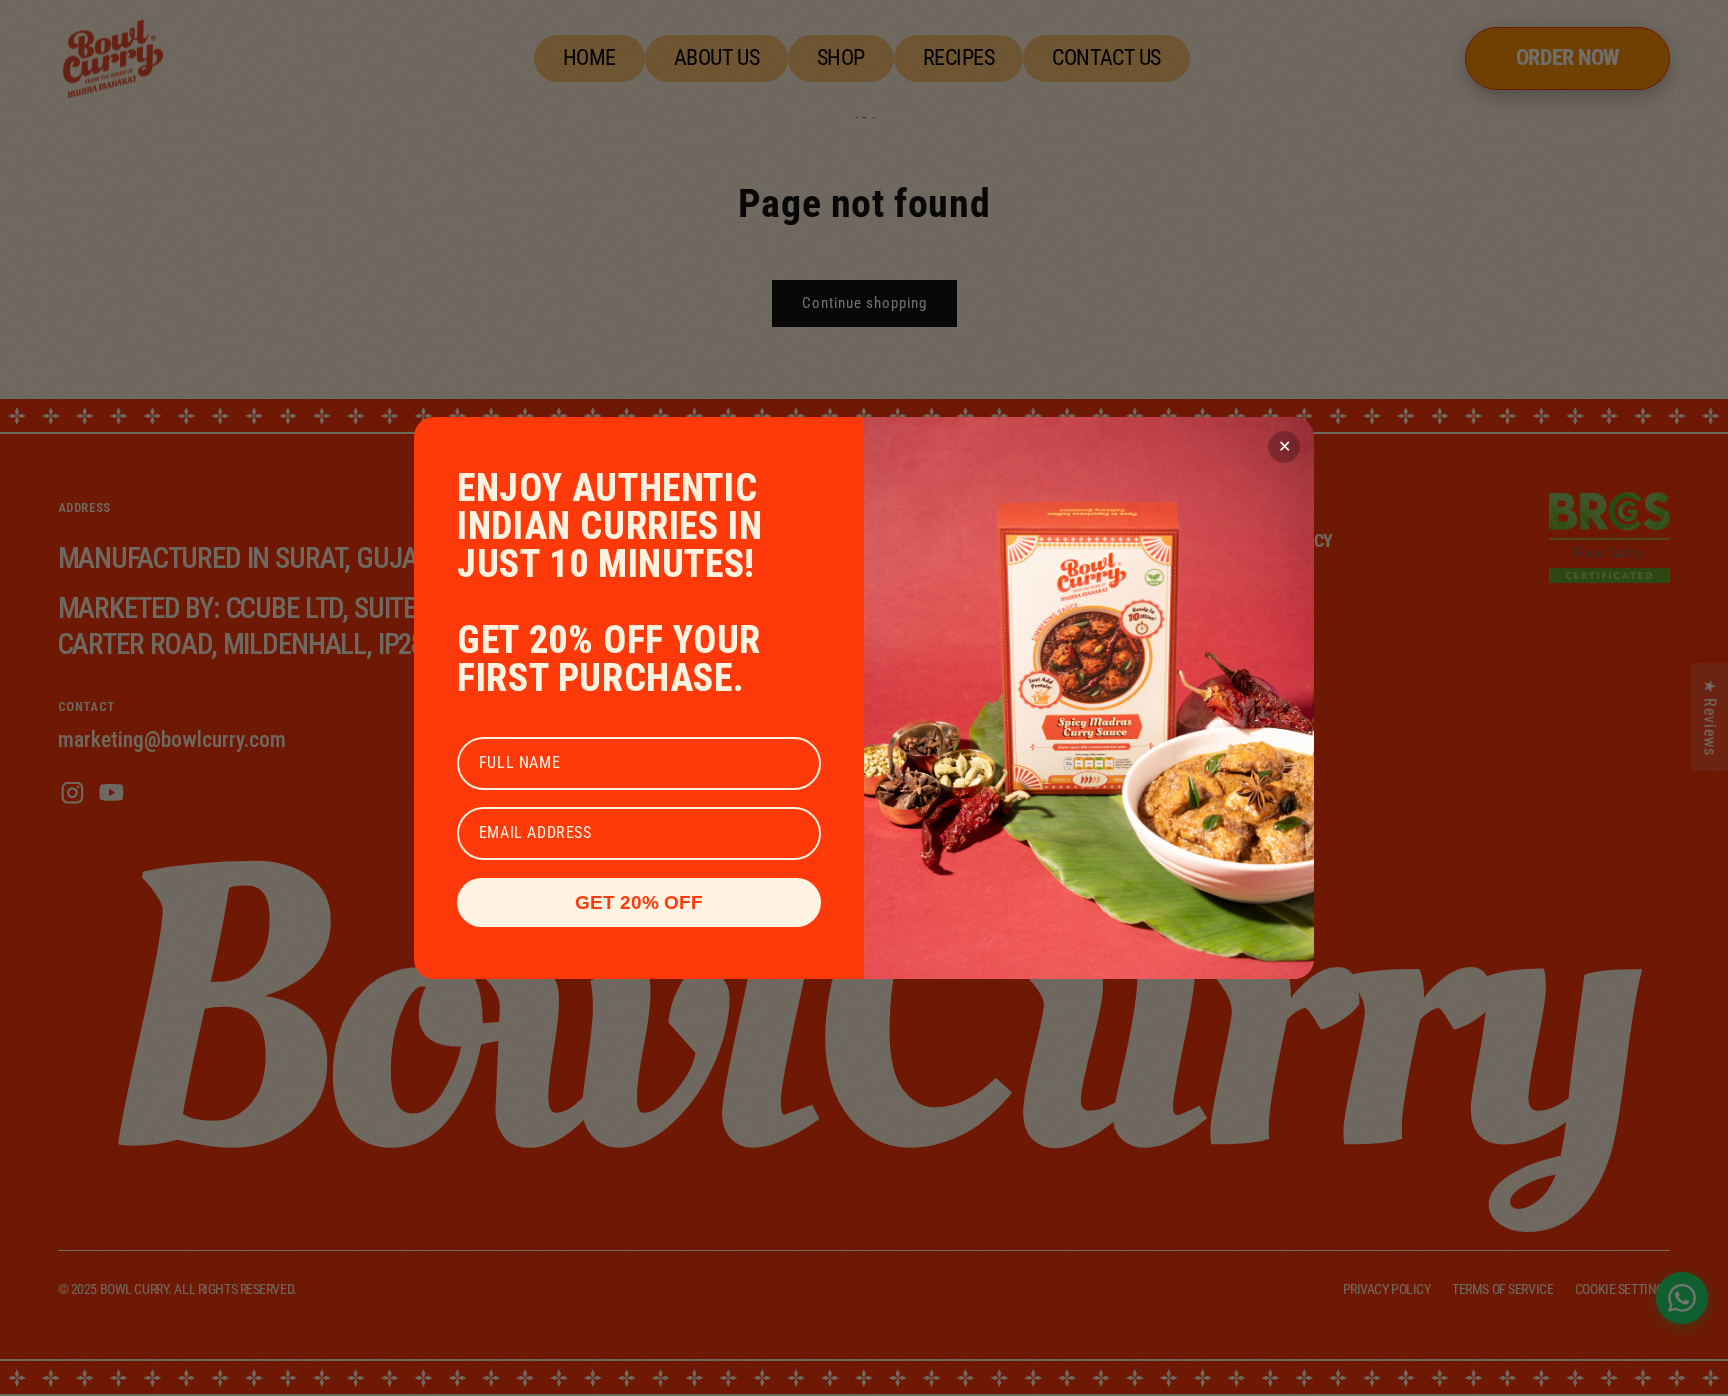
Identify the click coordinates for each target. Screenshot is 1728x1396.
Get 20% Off (639, 902)
